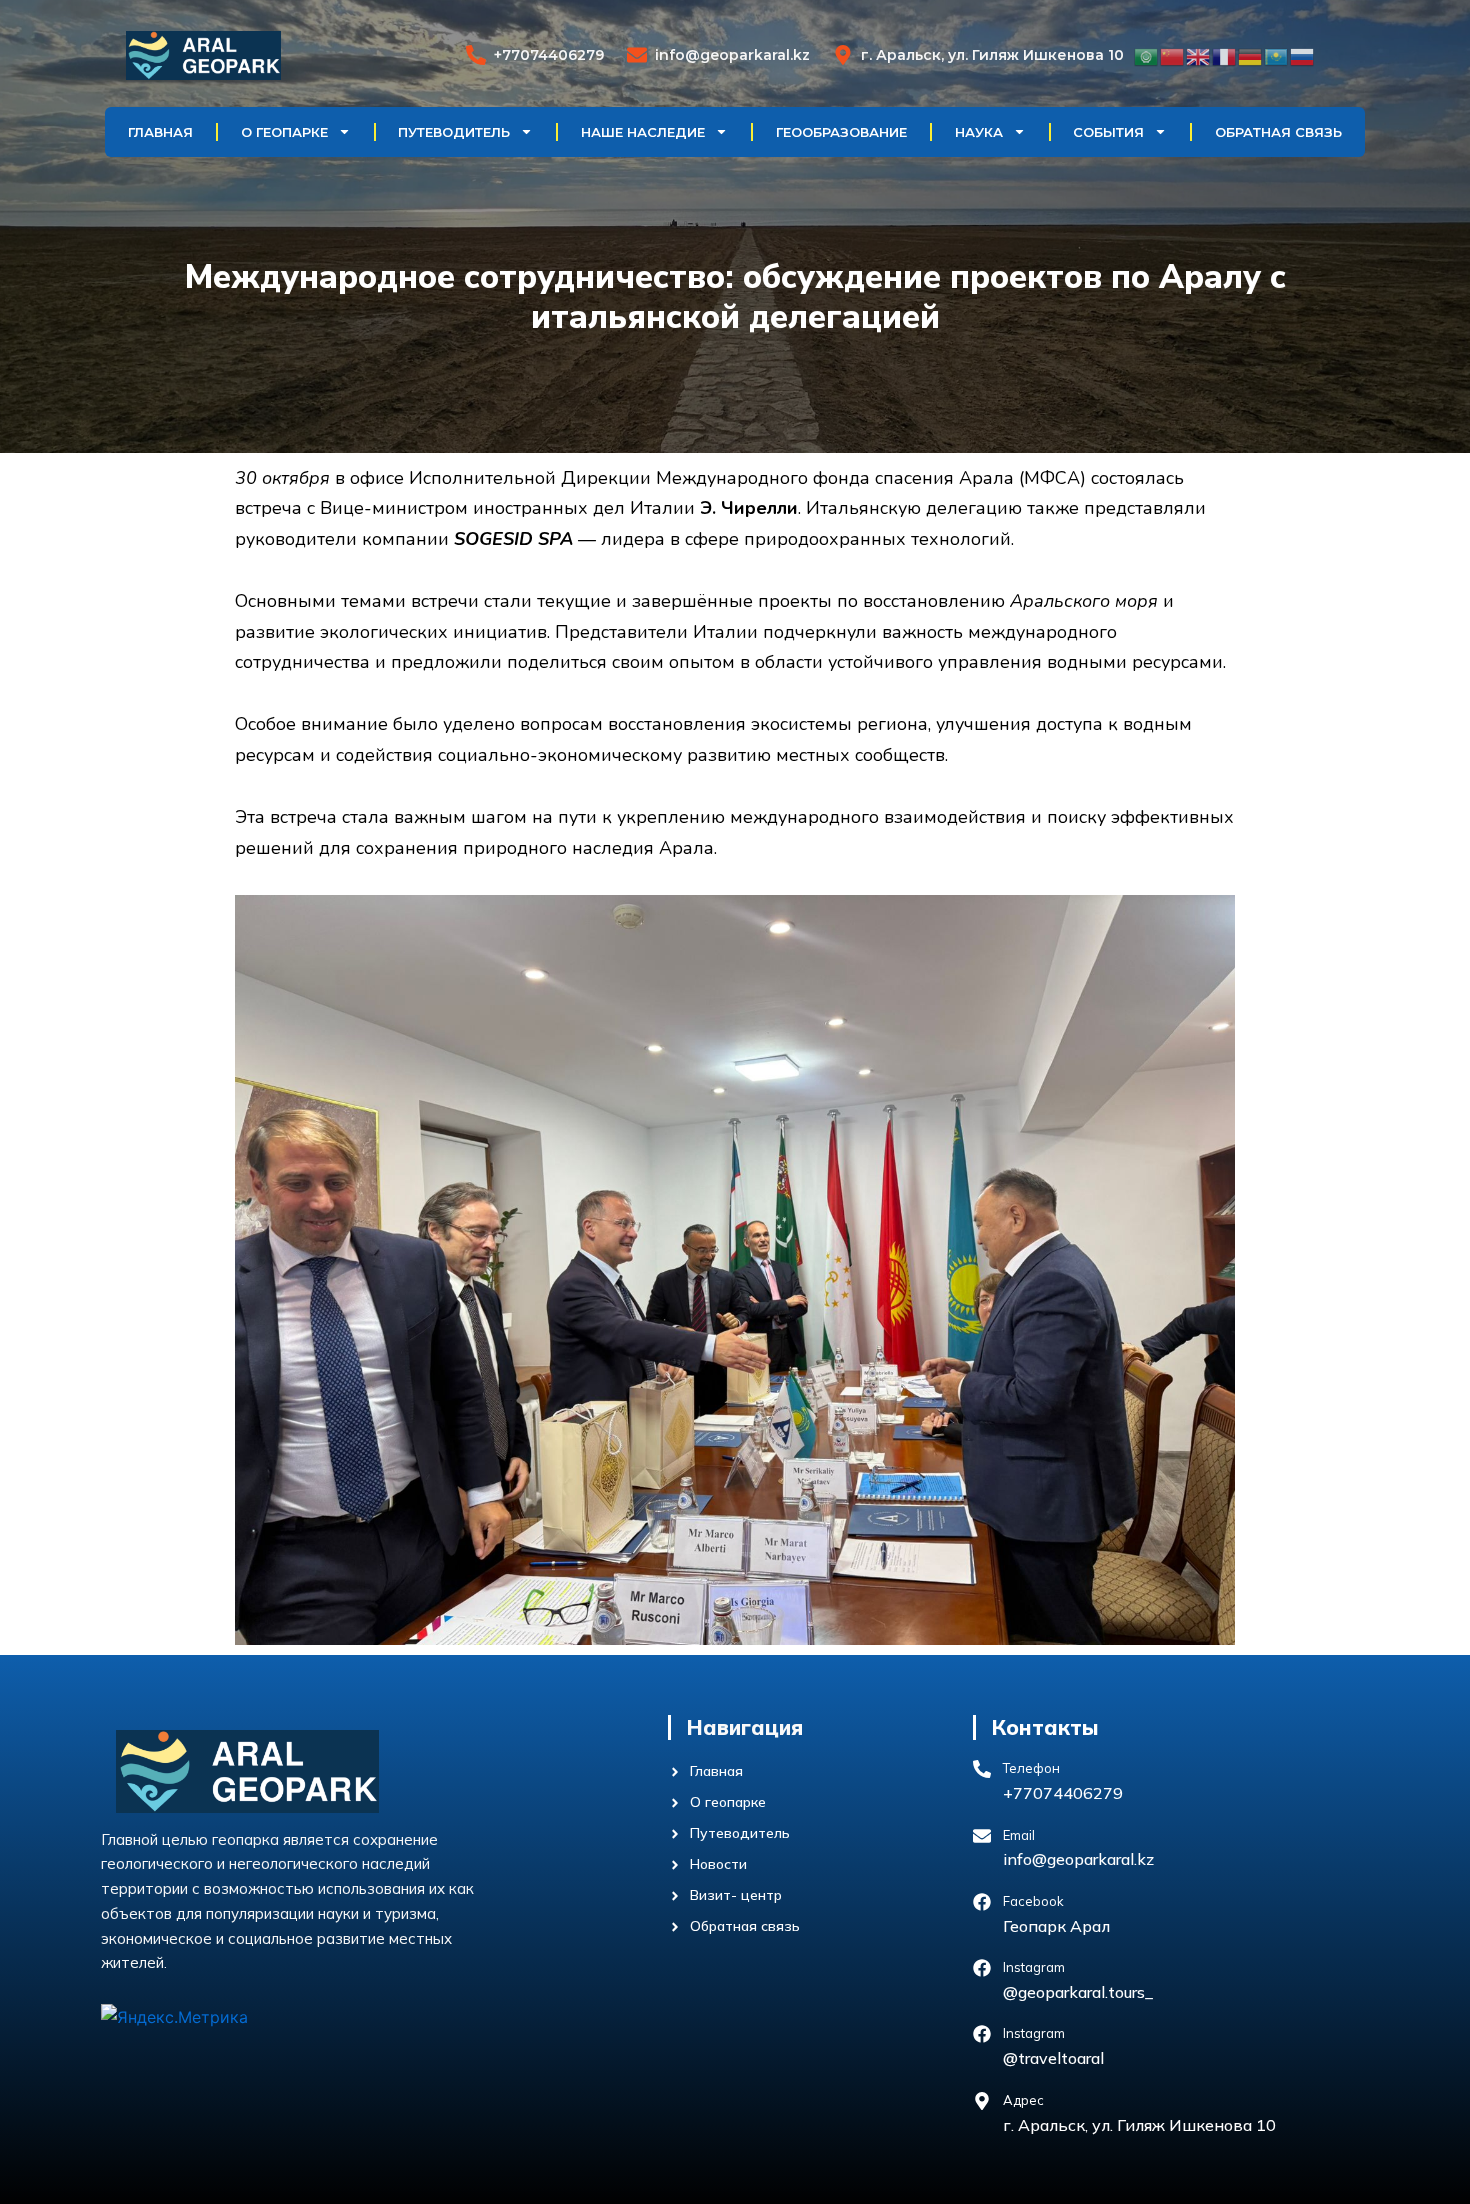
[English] (1199, 55)
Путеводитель (454, 132)
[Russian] (1303, 55)
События (1108, 132)
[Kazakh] (1277, 55)
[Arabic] (1147, 55)
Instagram (1034, 1967)
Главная (160, 132)
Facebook (1033, 1901)
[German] (1251, 55)
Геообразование (841, 132)
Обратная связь (1278, 132)
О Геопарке (284, 132)
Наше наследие (643, 132)
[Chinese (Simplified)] (1173, 55)
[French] (1225, 55)
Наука (979, 132)
